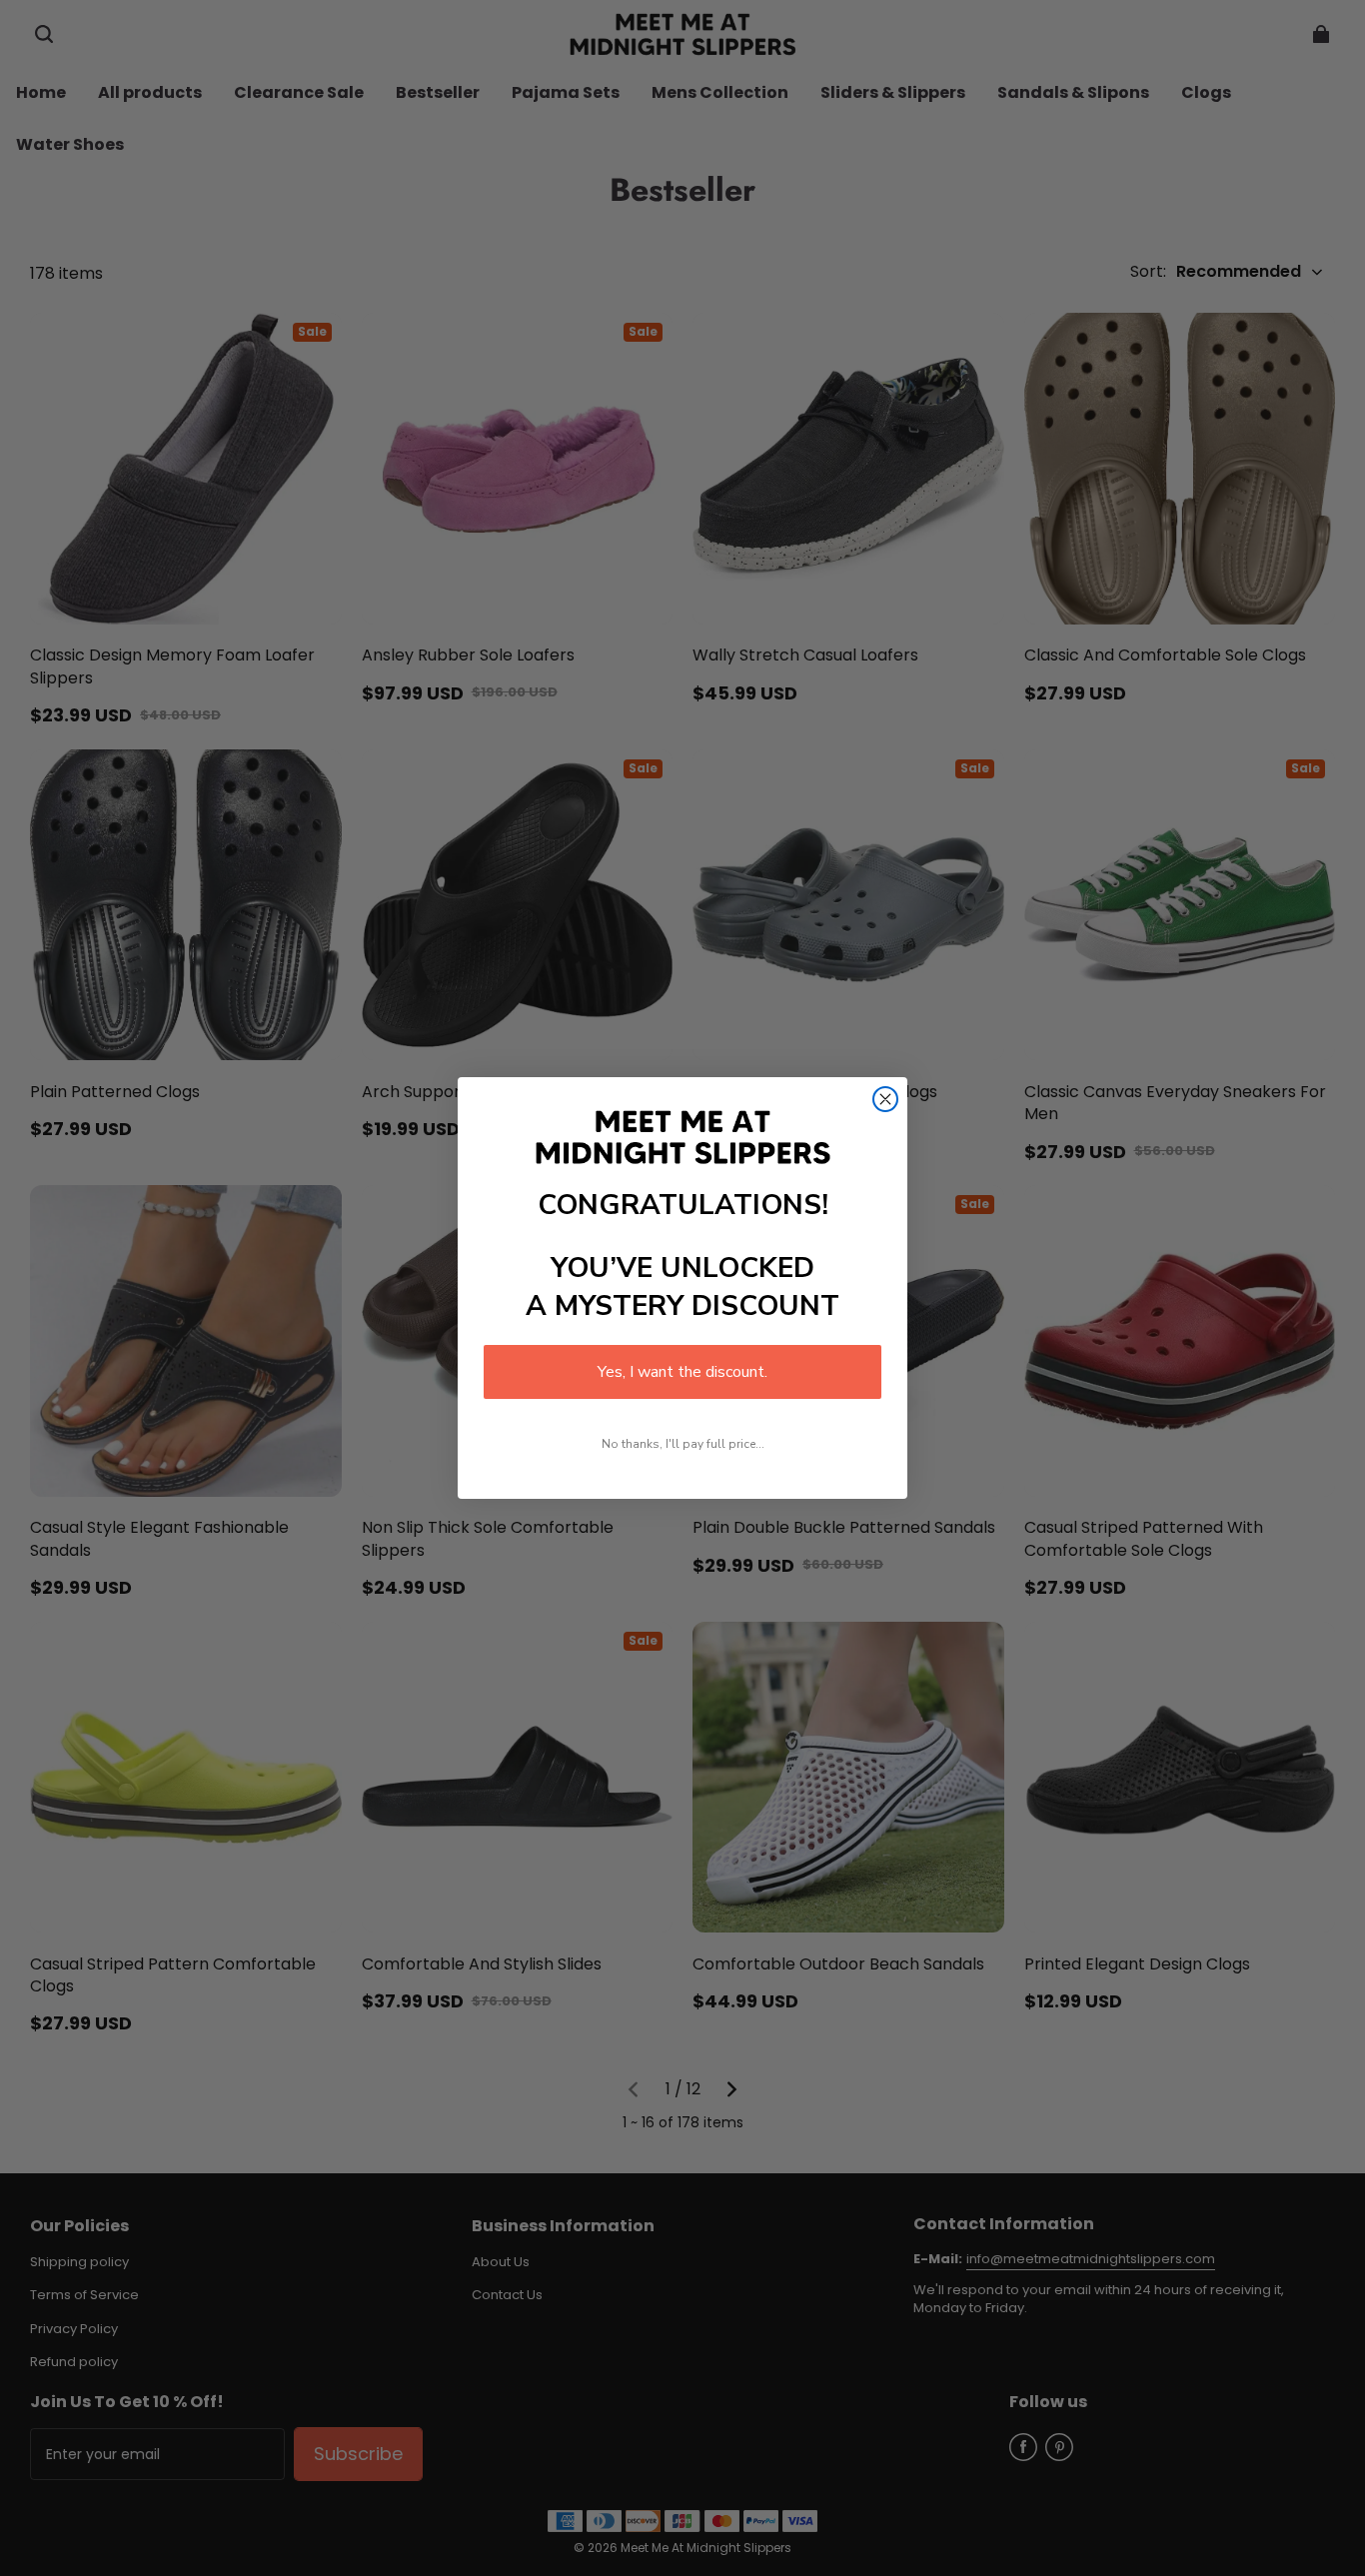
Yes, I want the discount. (682, 1372)
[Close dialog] (885, 1099)
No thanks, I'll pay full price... (683, 1444)
